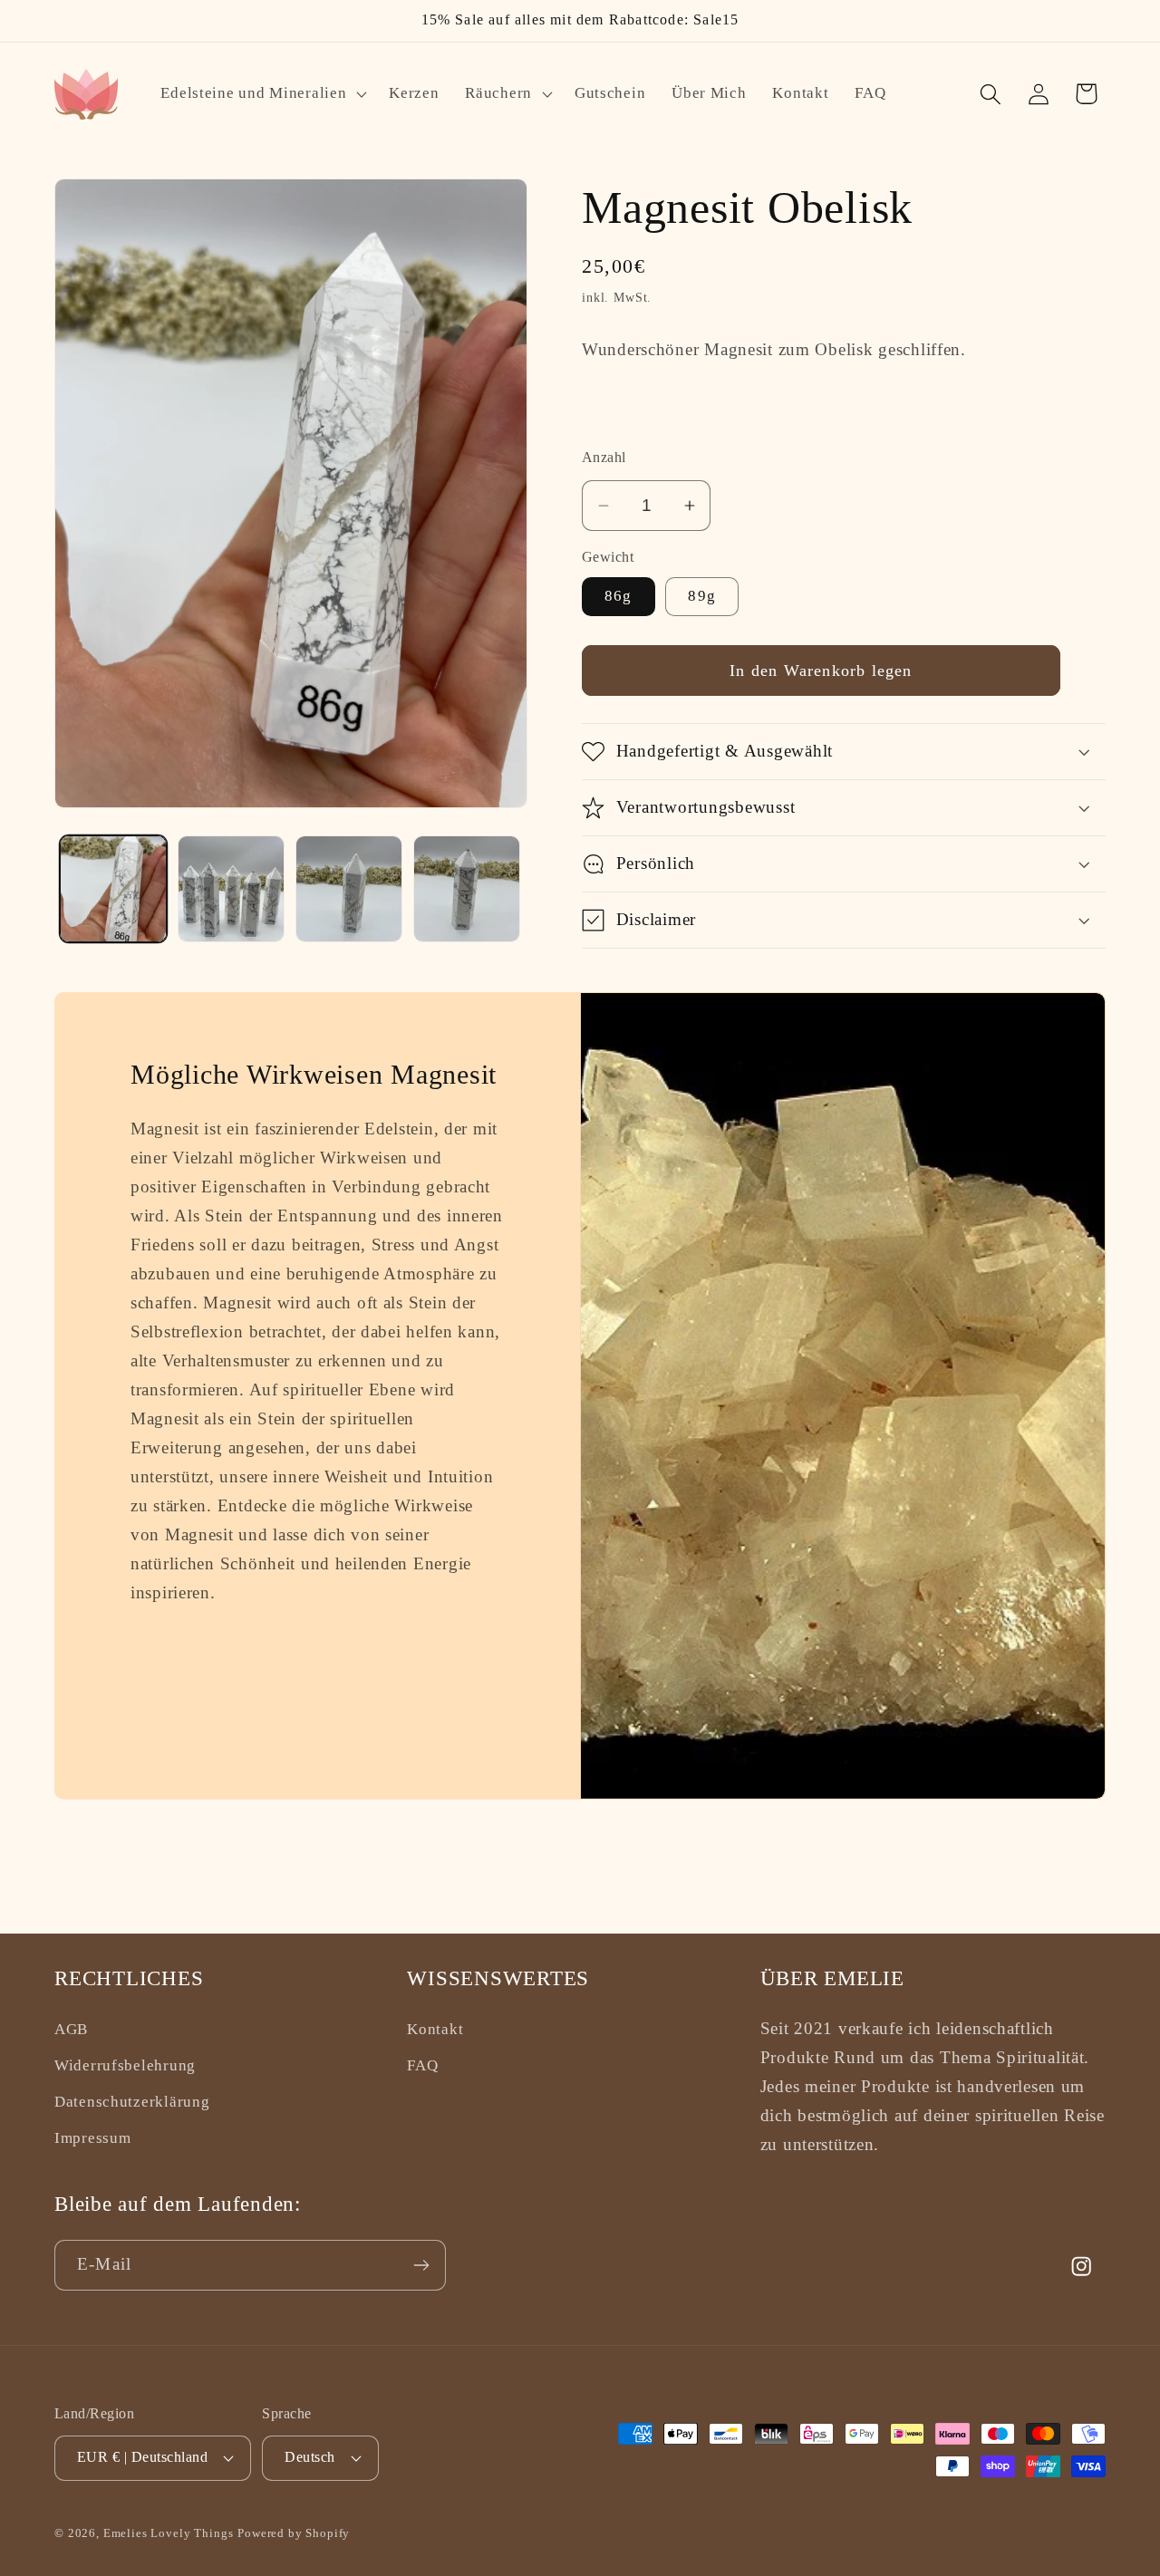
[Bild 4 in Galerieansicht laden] (467, 889)
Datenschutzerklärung (132, 2102)
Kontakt (435, 2029)
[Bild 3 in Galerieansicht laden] (349, 889)
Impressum (92, 2138)
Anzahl (604, 457)
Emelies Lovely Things (169, 2533)
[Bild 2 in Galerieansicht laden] (231, 889)
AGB (71, 2029)
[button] (262, 94)
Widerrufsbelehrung (125, 2065)
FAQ (422, 2065)
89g (702, 596)
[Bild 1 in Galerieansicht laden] (113, 889)
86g (619, 596)
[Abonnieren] (421, 2265)
